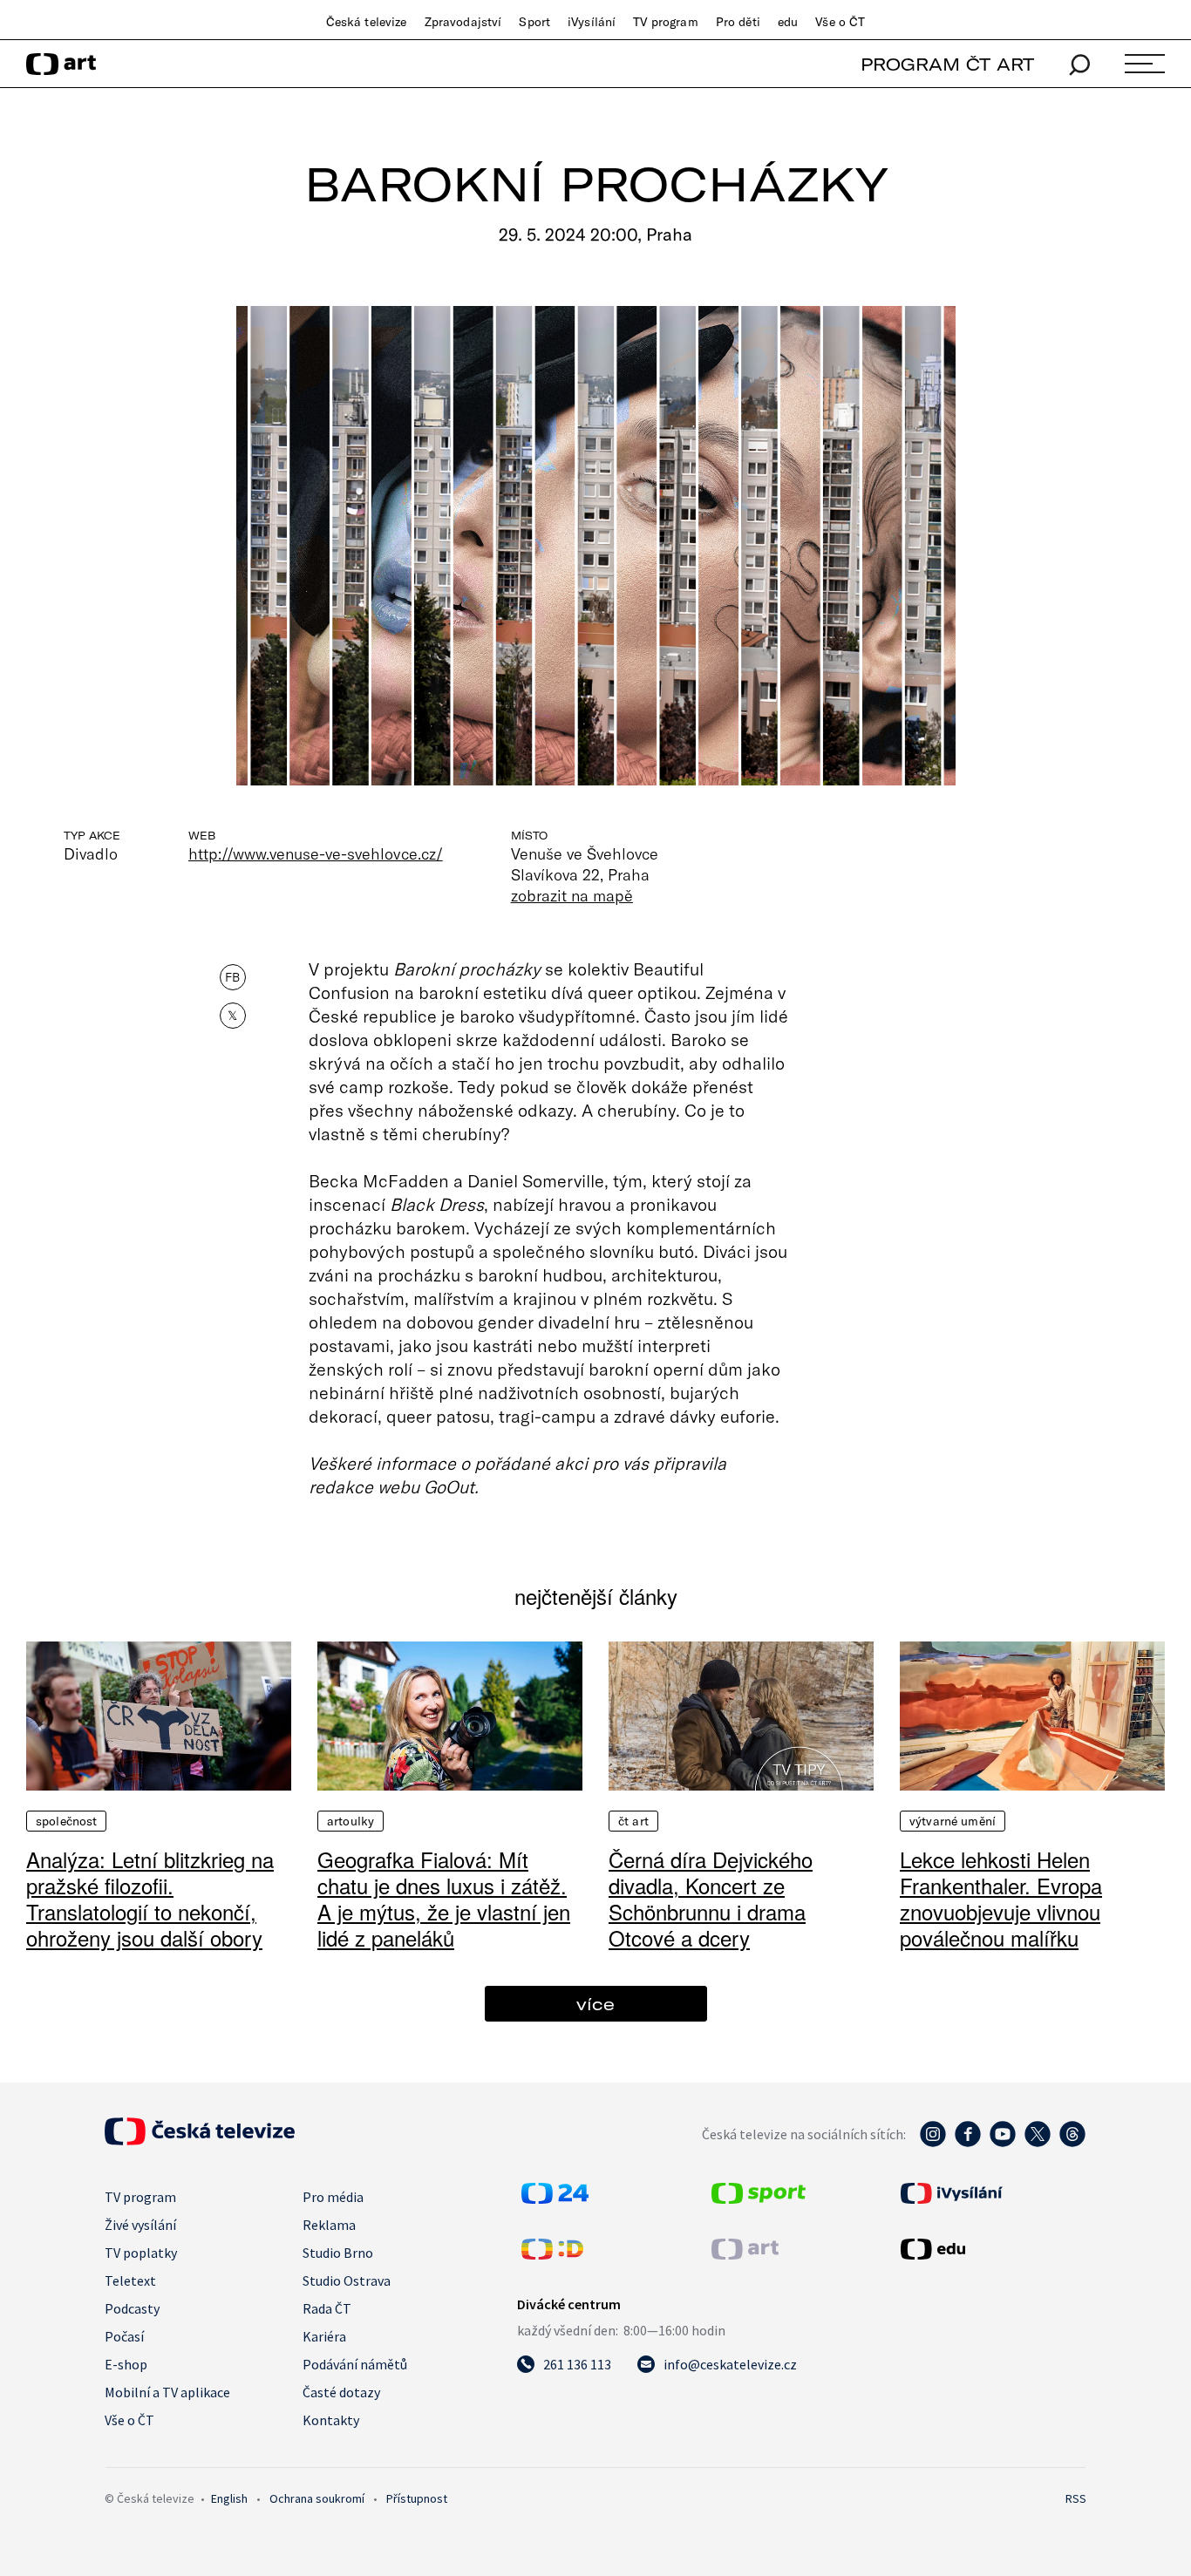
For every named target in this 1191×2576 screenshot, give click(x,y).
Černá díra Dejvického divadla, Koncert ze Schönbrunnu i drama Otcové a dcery (711, 1898)
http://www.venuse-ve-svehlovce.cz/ (316, 853)
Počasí (124, 2336)
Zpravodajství (463, 22)
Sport (534, 22)
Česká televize (367, 22)
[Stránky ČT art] (745, 2254)
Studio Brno (338, 2253)
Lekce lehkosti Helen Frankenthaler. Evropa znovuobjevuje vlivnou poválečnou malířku (1001, 1898)
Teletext (130, 2280)
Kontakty (331, 2420)
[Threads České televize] (1072, 2143)
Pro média (333, 2197)
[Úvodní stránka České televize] (200, 2140)
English (229, 2498)
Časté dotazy (341, 2392)
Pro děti (738, 22)
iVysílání (592, 22)
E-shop (126, 2364)
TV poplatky (141, 2253)
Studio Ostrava (347, 2280)
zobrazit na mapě (572, 895)
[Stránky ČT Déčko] (552, 2254)
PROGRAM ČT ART (947, 64)
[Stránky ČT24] (555, 2199)
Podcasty (132, 2308)
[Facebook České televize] (968, 2143)
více (595, 2004)
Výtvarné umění (953, 1821)
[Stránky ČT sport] (759, 2199)
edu (788, 22)
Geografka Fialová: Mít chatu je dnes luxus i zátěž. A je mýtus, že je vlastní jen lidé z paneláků (444, 1898)
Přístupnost (417, 2498)
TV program (665, 22)
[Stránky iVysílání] (991, 2193)
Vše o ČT (840, 22)
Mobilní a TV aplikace (167, 2392)
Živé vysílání (140, 2225)
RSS (1076, 2498)
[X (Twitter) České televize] (1038, 2143)
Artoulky (350, 1821)
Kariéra (324, 2336)
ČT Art (633, 1821)
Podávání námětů (355, 2364)
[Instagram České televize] (933, 2143)
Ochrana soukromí (317, 2498)
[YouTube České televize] (1003, 2143)
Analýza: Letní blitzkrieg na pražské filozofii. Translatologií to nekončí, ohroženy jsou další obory (150, 1898)
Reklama (329, 2225)
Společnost (66, 1821)
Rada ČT (327, 2308)
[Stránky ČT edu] (991, 2249)
